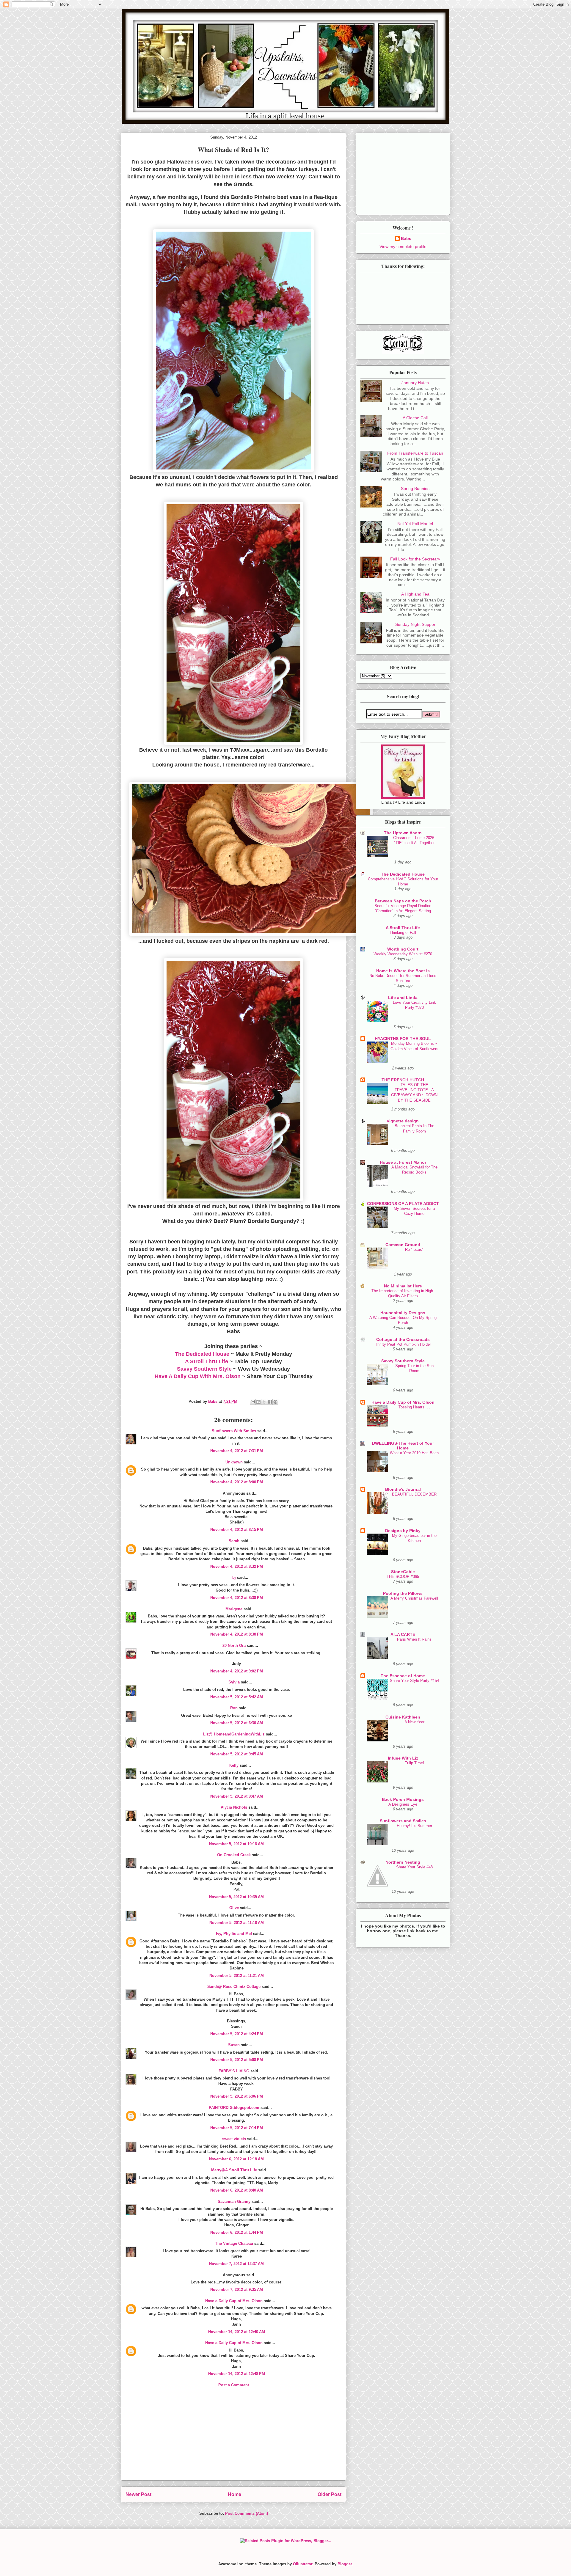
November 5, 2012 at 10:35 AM (236, 1897)
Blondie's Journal (403, 1489)
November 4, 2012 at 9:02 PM (237, 1671)
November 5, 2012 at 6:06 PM (237, 2096)
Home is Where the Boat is (403, 971)
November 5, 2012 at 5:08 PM (237, 2060)
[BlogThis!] (258, 1402)
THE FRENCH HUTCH (403, 1080)
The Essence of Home (403, 1676)
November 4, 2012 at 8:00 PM (237, 1482)
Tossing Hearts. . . (414, 1407)
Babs (406, 238)
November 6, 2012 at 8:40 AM (237, 2190)
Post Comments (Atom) (247, 2513)
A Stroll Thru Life (207, 1361)
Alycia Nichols (234, 1807)
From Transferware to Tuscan (415, 453)
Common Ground (403, 1245)
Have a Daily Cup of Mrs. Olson (234, 2301)
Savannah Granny (234, 2202)
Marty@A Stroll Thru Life (234, 2170)
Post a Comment (234, 2385)
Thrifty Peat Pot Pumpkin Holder (403, 1344)
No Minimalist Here (403, 1286)
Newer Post (138, 2494)
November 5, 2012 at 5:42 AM (237, 1697)
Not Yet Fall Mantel (415, 524)
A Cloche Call (415, 418)
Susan (234, 2045)
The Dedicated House (202, 1354)
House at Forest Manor (403, 1162)
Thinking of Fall (403, 933)
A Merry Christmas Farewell (414, 1598)
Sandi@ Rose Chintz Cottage (234, 1987)
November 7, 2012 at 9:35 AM (237, 2290)
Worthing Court (403, 949)
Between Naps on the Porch (403, 901)
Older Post (330, 2494)
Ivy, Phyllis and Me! (234, 1934)
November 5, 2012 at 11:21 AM (237, 1976)
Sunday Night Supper (415, 624)
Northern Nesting (403, 1862)
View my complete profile (403, 246)
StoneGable (403, 1572)
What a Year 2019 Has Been (414, 1453)
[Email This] (253, 1402)
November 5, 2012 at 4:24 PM (237, 2034)
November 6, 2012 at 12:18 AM (236, 2159)
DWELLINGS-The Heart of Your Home (403, 1446)
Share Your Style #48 (414, 1867)
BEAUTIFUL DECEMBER (414, 1494)
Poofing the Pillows (403, 1593)
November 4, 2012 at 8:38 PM (237, 1598)
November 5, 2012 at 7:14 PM (237, 2128)
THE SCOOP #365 (403, 1577)
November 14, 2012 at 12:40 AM (237, 2332)
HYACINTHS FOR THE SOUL (403, 1039)
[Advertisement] (233, 2439)
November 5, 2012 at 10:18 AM (236, 1844)
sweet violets (234, 2139)
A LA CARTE (403, 1634)
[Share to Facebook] (270, 1402)
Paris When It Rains (414, 1639)
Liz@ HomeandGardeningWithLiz (234, 1734)
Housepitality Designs (403, 1313)
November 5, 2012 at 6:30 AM (237, 1723)
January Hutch (415, 383)
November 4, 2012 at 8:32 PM (237, 1566)
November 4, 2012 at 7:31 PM (237, 1451)
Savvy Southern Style (204, 1369)
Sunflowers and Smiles (403, 1821)
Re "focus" (414, 1249)
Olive (234, 1908)
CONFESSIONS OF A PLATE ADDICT (403, 1204)
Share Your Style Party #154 (414, 1681)
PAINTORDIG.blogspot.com (234, 2108)
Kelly (234, 1765)
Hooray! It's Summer (414, 1826)
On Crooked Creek (234, 1855)
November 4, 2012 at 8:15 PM (237, 1530)
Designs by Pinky (403, 1531)
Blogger (345, 2564)
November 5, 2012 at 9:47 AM (237, 1796)
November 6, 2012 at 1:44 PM (237, 2232)
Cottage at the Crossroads (403, 1339)
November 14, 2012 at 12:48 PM (237, 2374)
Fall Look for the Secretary (415, 559)
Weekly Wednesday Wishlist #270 (403, 954)
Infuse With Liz (403, 1758)
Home (234, 2494)
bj (234, 1577)
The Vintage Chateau (234, 2243)
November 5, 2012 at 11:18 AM (237, 1923)
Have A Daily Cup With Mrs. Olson (198, 1376)
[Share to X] (264, 1402)
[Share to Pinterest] (275, 1402)
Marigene (234, 1609)
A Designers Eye (403, 1804)
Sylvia (234, 1682)
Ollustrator (303, 2564)
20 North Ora (234, 1646)
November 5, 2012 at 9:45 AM (237, 1754)
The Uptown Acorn (403, 833)
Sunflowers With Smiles (234, 1431)
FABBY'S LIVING (234, 2071)
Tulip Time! (414, 1763)
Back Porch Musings (403, 1799)
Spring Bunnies (415, 489)
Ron (234, 1708)
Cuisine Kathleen (403, 1717)
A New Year (414, 1722)
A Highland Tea (415, 594)
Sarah (234, 1541)
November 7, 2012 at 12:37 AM (236, 2264)
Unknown (234, 1462)
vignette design (403, 1121)
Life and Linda (403, 998)
